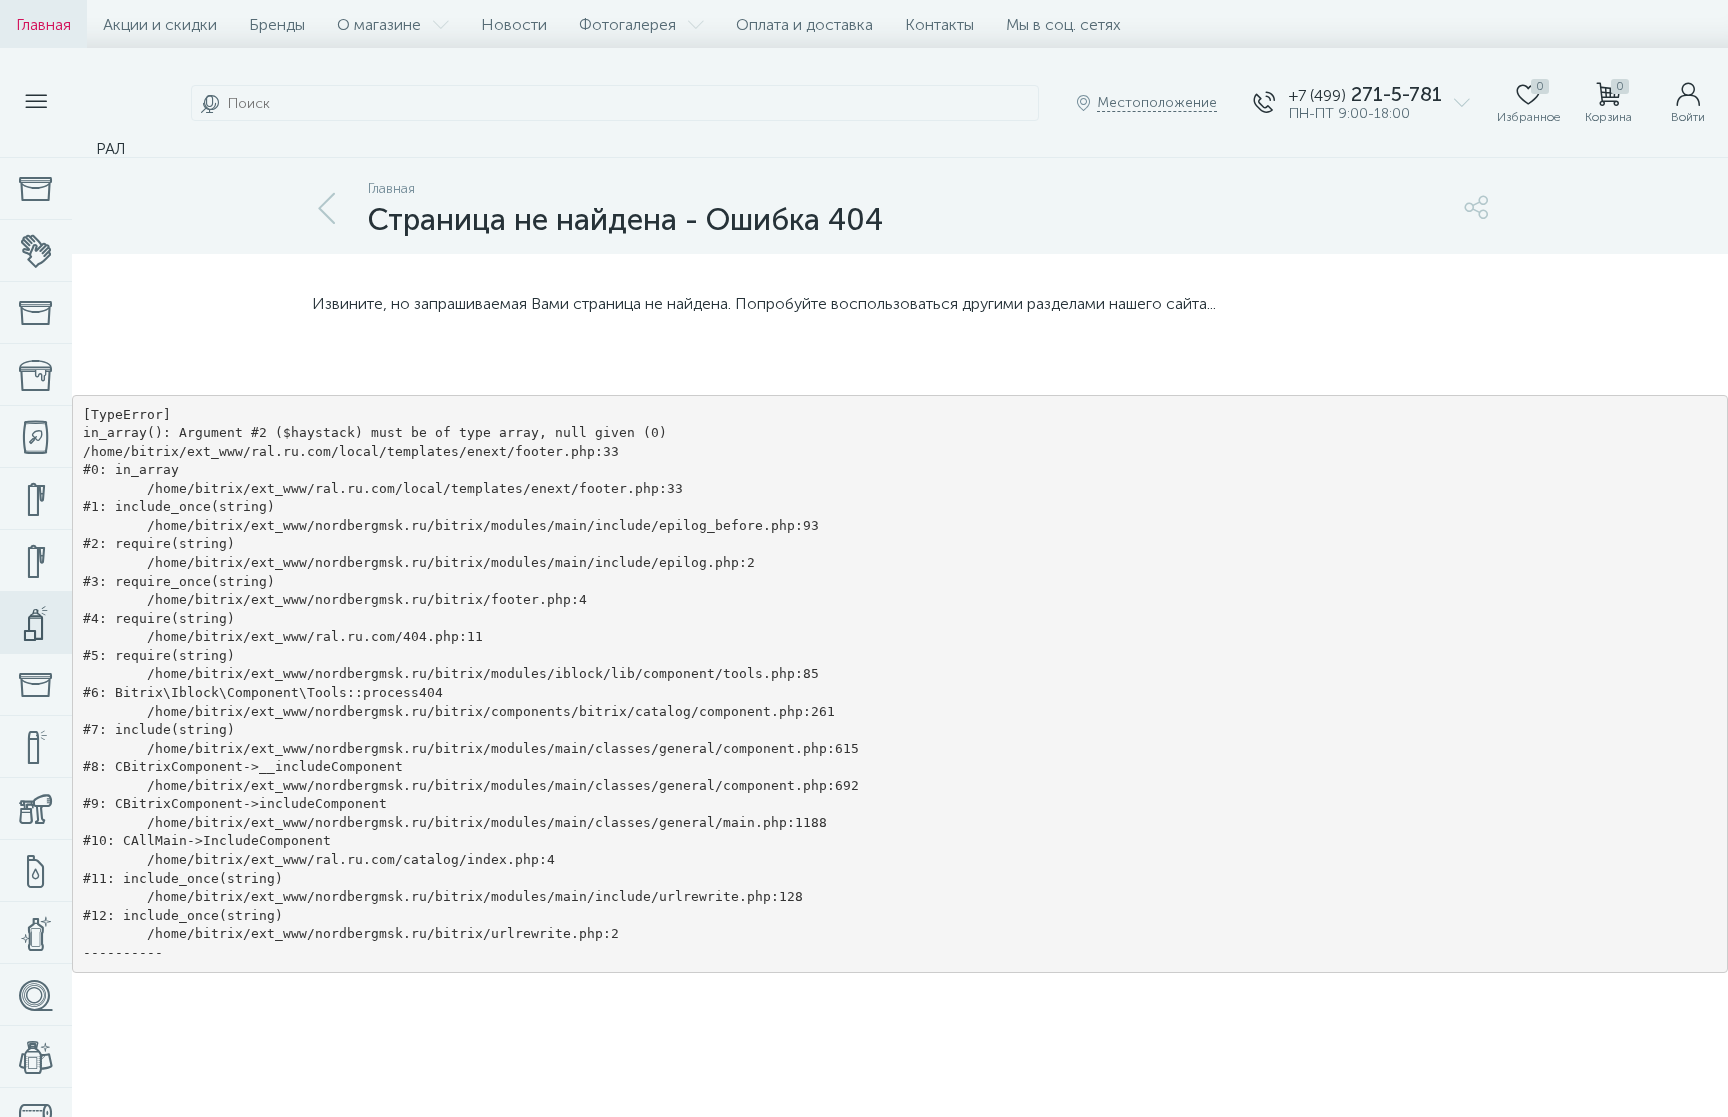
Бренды (277, 24)
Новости (514, 24)
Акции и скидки (160, 24)
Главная (43, 24)
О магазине (379, 24)
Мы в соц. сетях (1063, 24)
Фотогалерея (627, 24)
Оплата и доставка (804, 24)
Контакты (939, 24)
